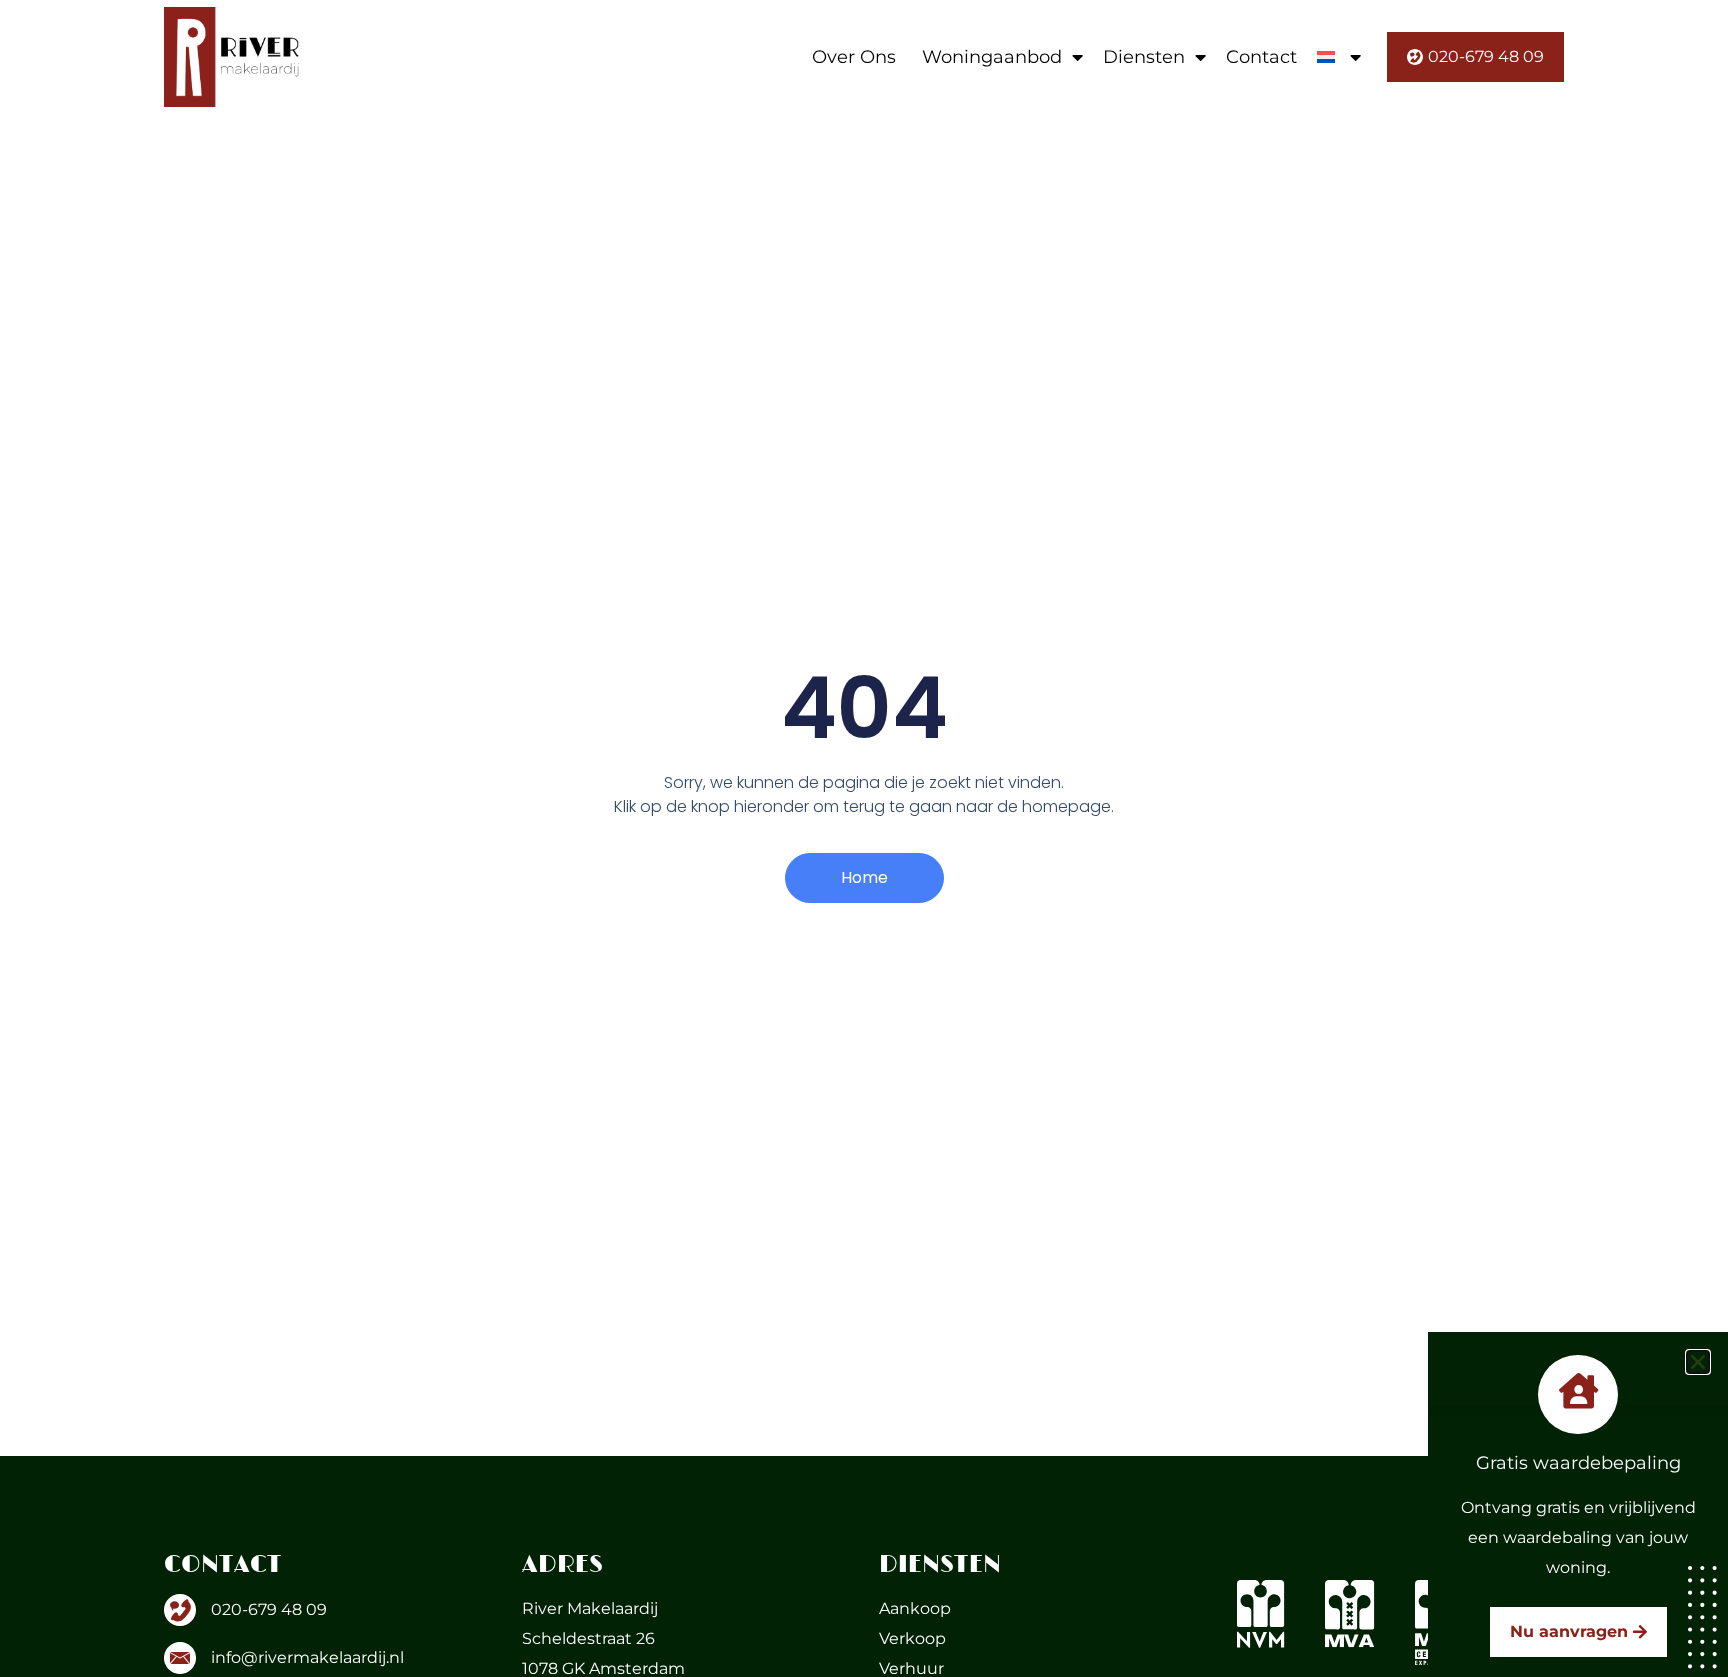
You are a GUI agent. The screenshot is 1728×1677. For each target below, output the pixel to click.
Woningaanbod (992, 57)
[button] (1698, 1362)
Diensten (1144, 57)
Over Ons (854, 57)
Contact (1261, 57)
